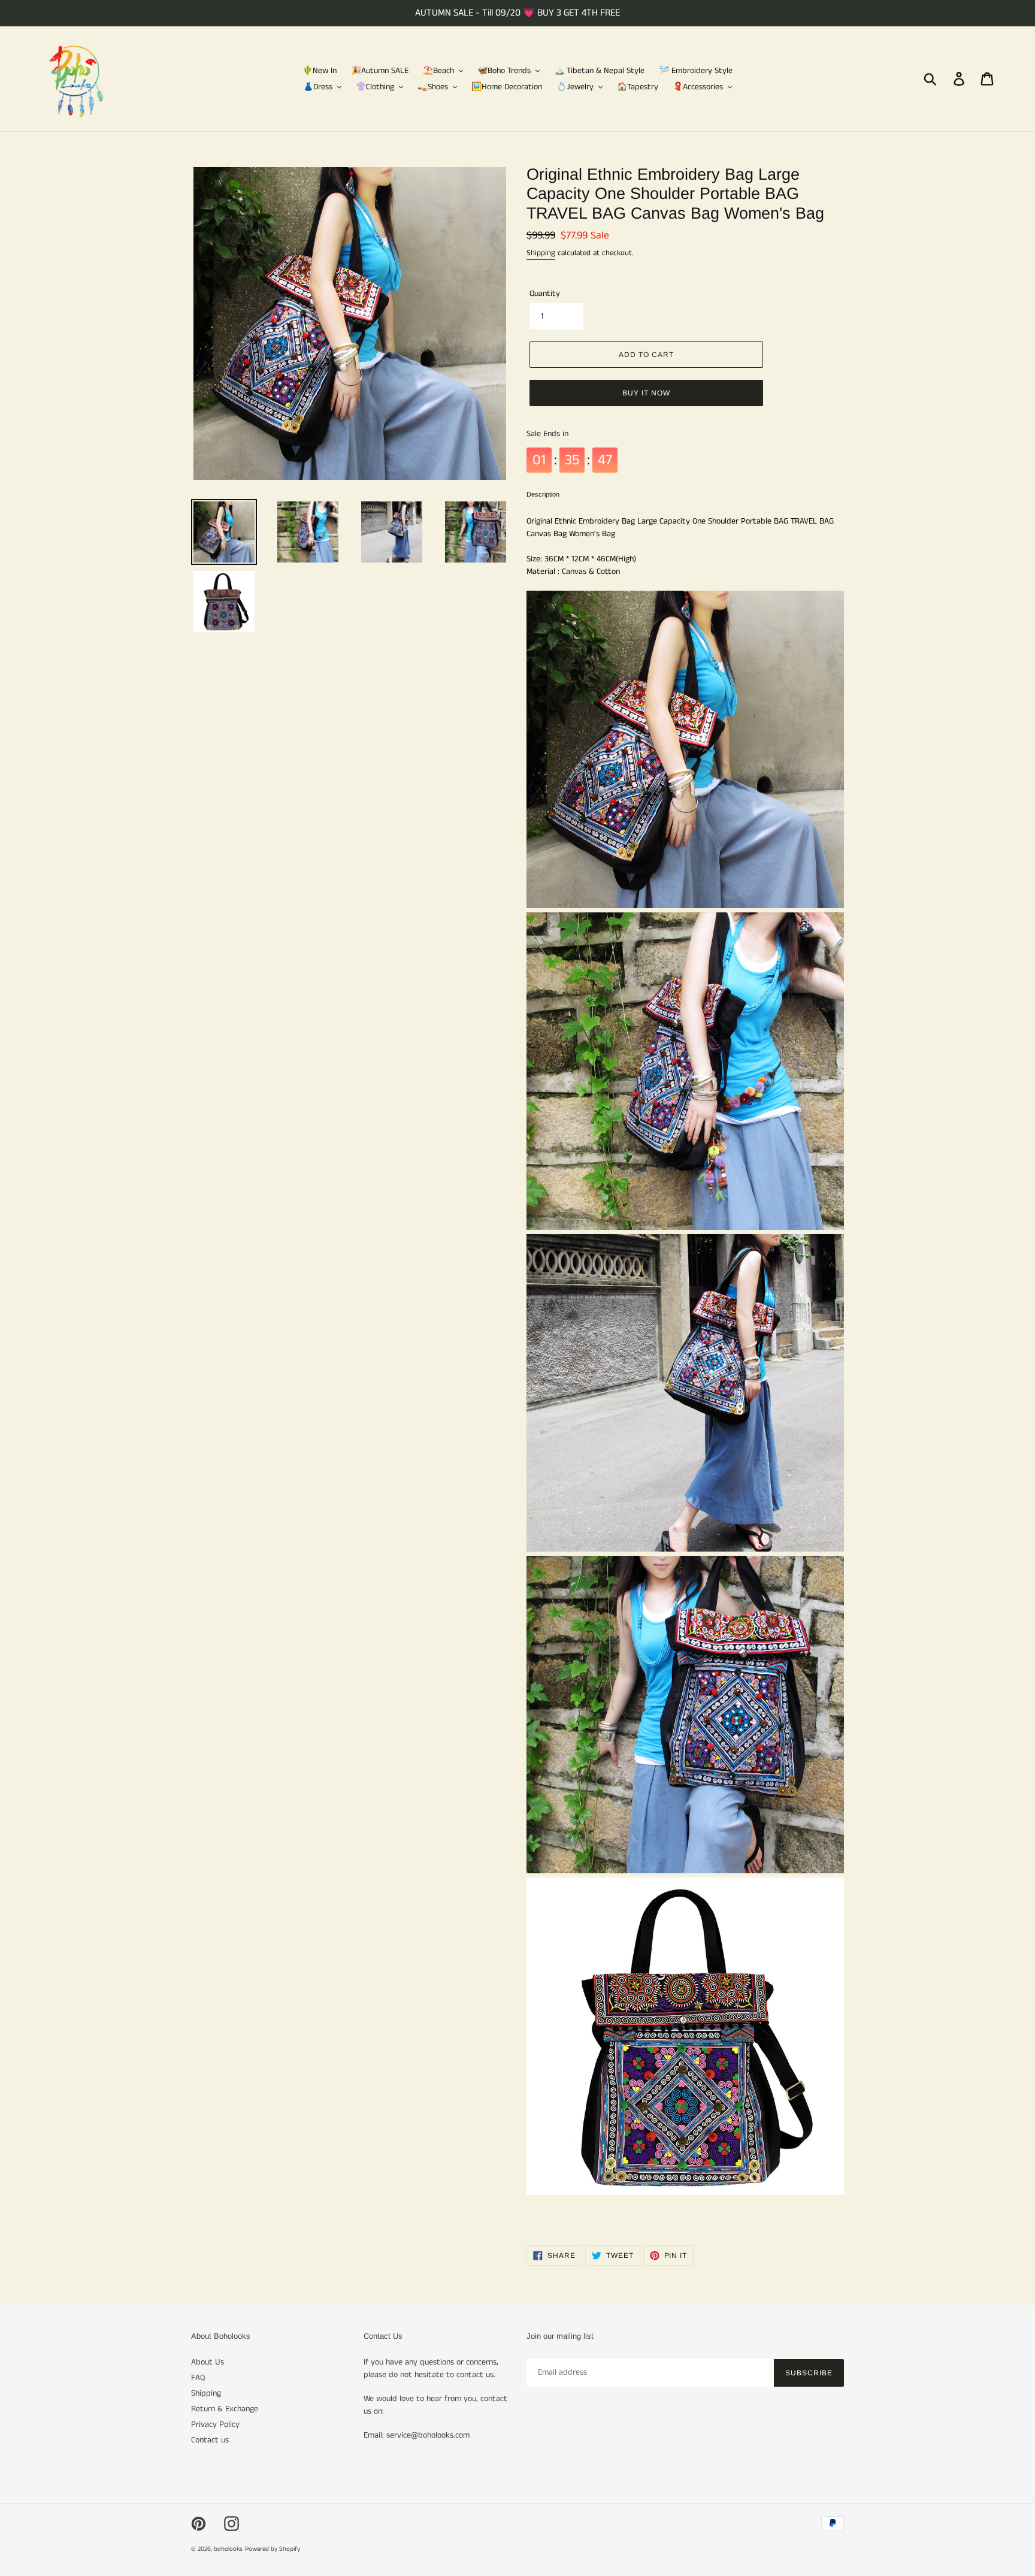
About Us (208, 2362)
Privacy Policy (215, 2424)
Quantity (545, 294)
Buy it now (646, 393)
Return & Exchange (225, 2409)
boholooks (228, 2549)
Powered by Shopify (273, 2549)
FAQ (198, 2378)
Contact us (210, 2440)
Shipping (541, 253)
